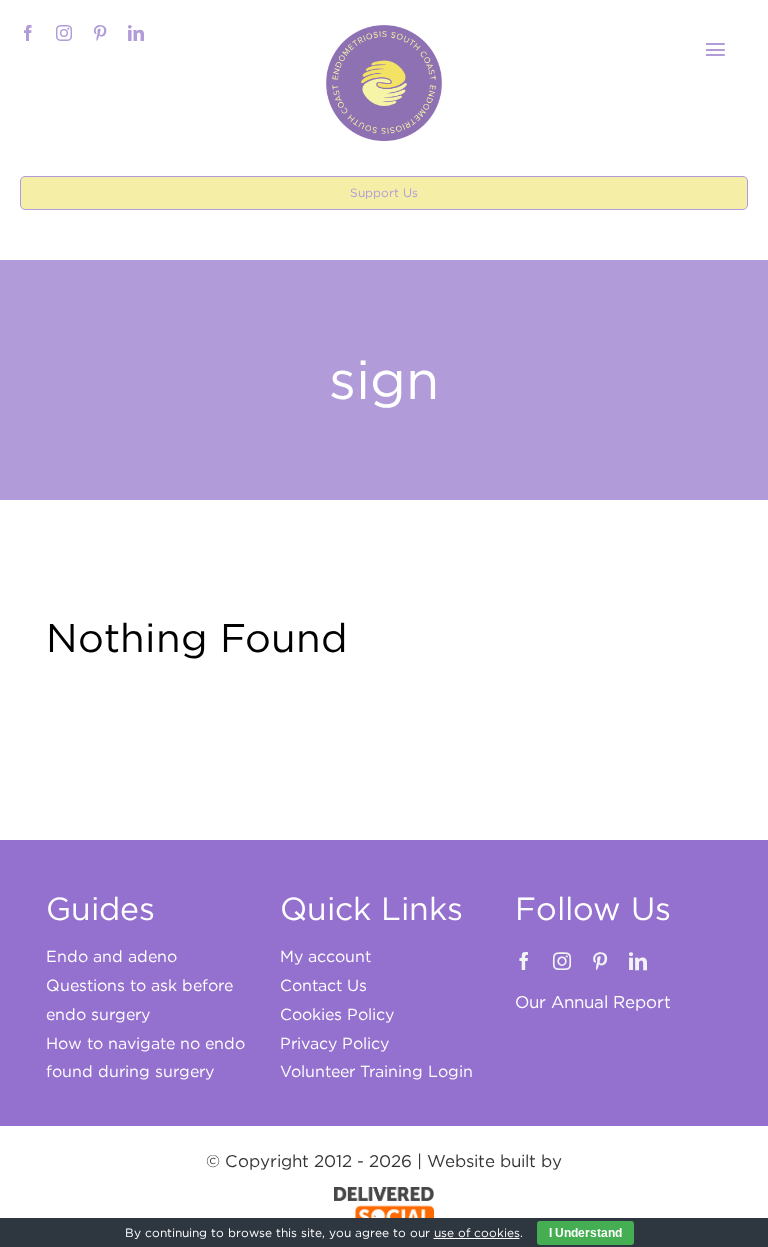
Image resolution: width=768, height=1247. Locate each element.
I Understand (585, 1233)
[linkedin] (136, 33)
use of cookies (477, 1232)
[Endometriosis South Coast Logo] (384, 33)
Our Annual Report (593, 1002)
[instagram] (64, 33)
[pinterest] (100, 33)
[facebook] (28, 33)
